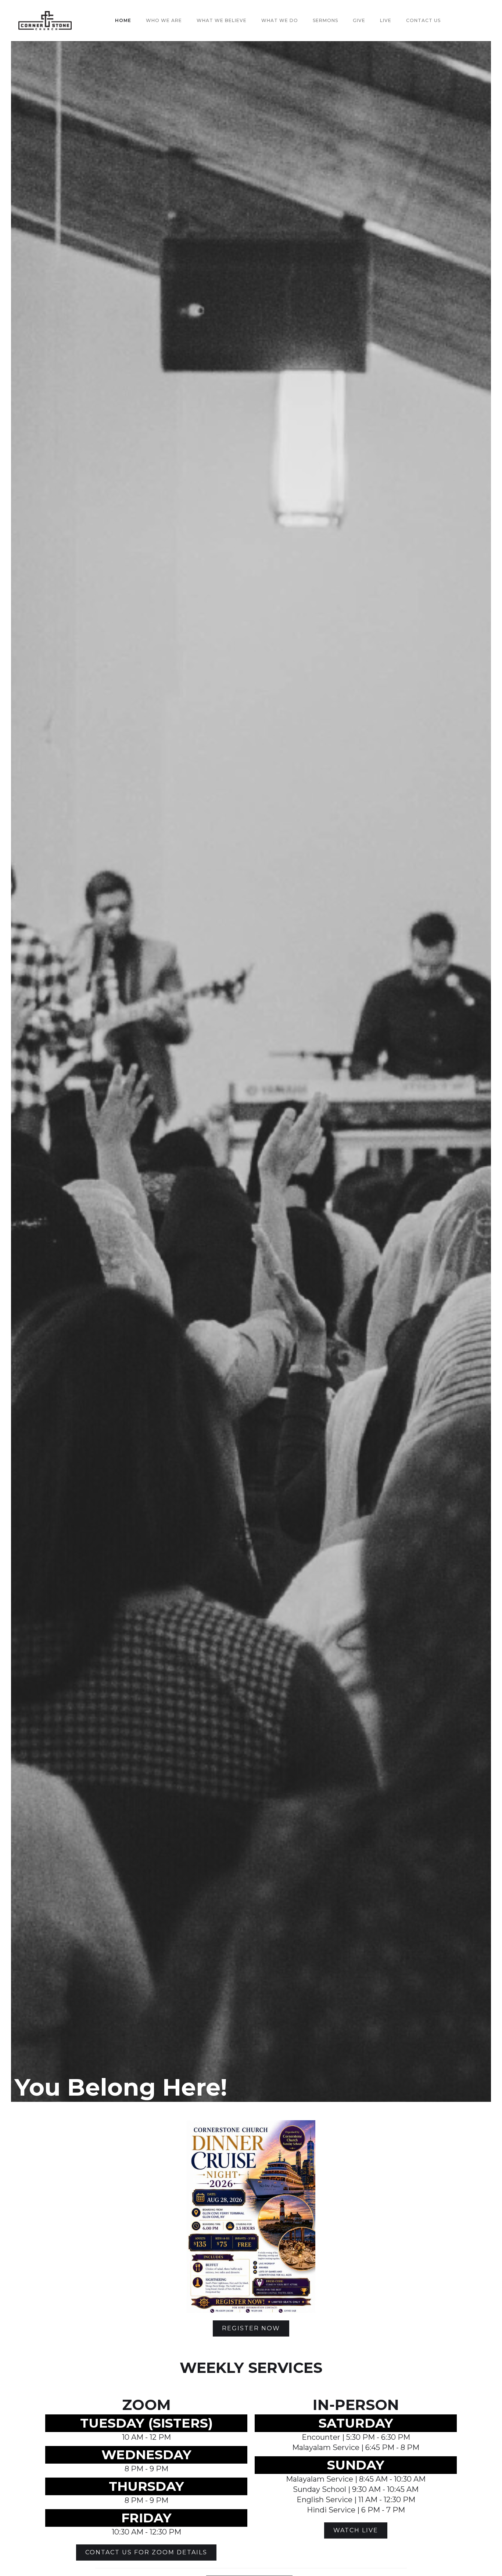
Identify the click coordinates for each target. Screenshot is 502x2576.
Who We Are (164, 20)
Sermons (325, 20)
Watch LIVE (356, 2530)
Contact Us (423, 20)
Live (386, 20)
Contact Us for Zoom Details (146, 2552)
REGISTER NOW (251, 2328)
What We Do (280, 20)
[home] (45, 21)
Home (123, 20)
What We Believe (222, 20)
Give (359, 20)
